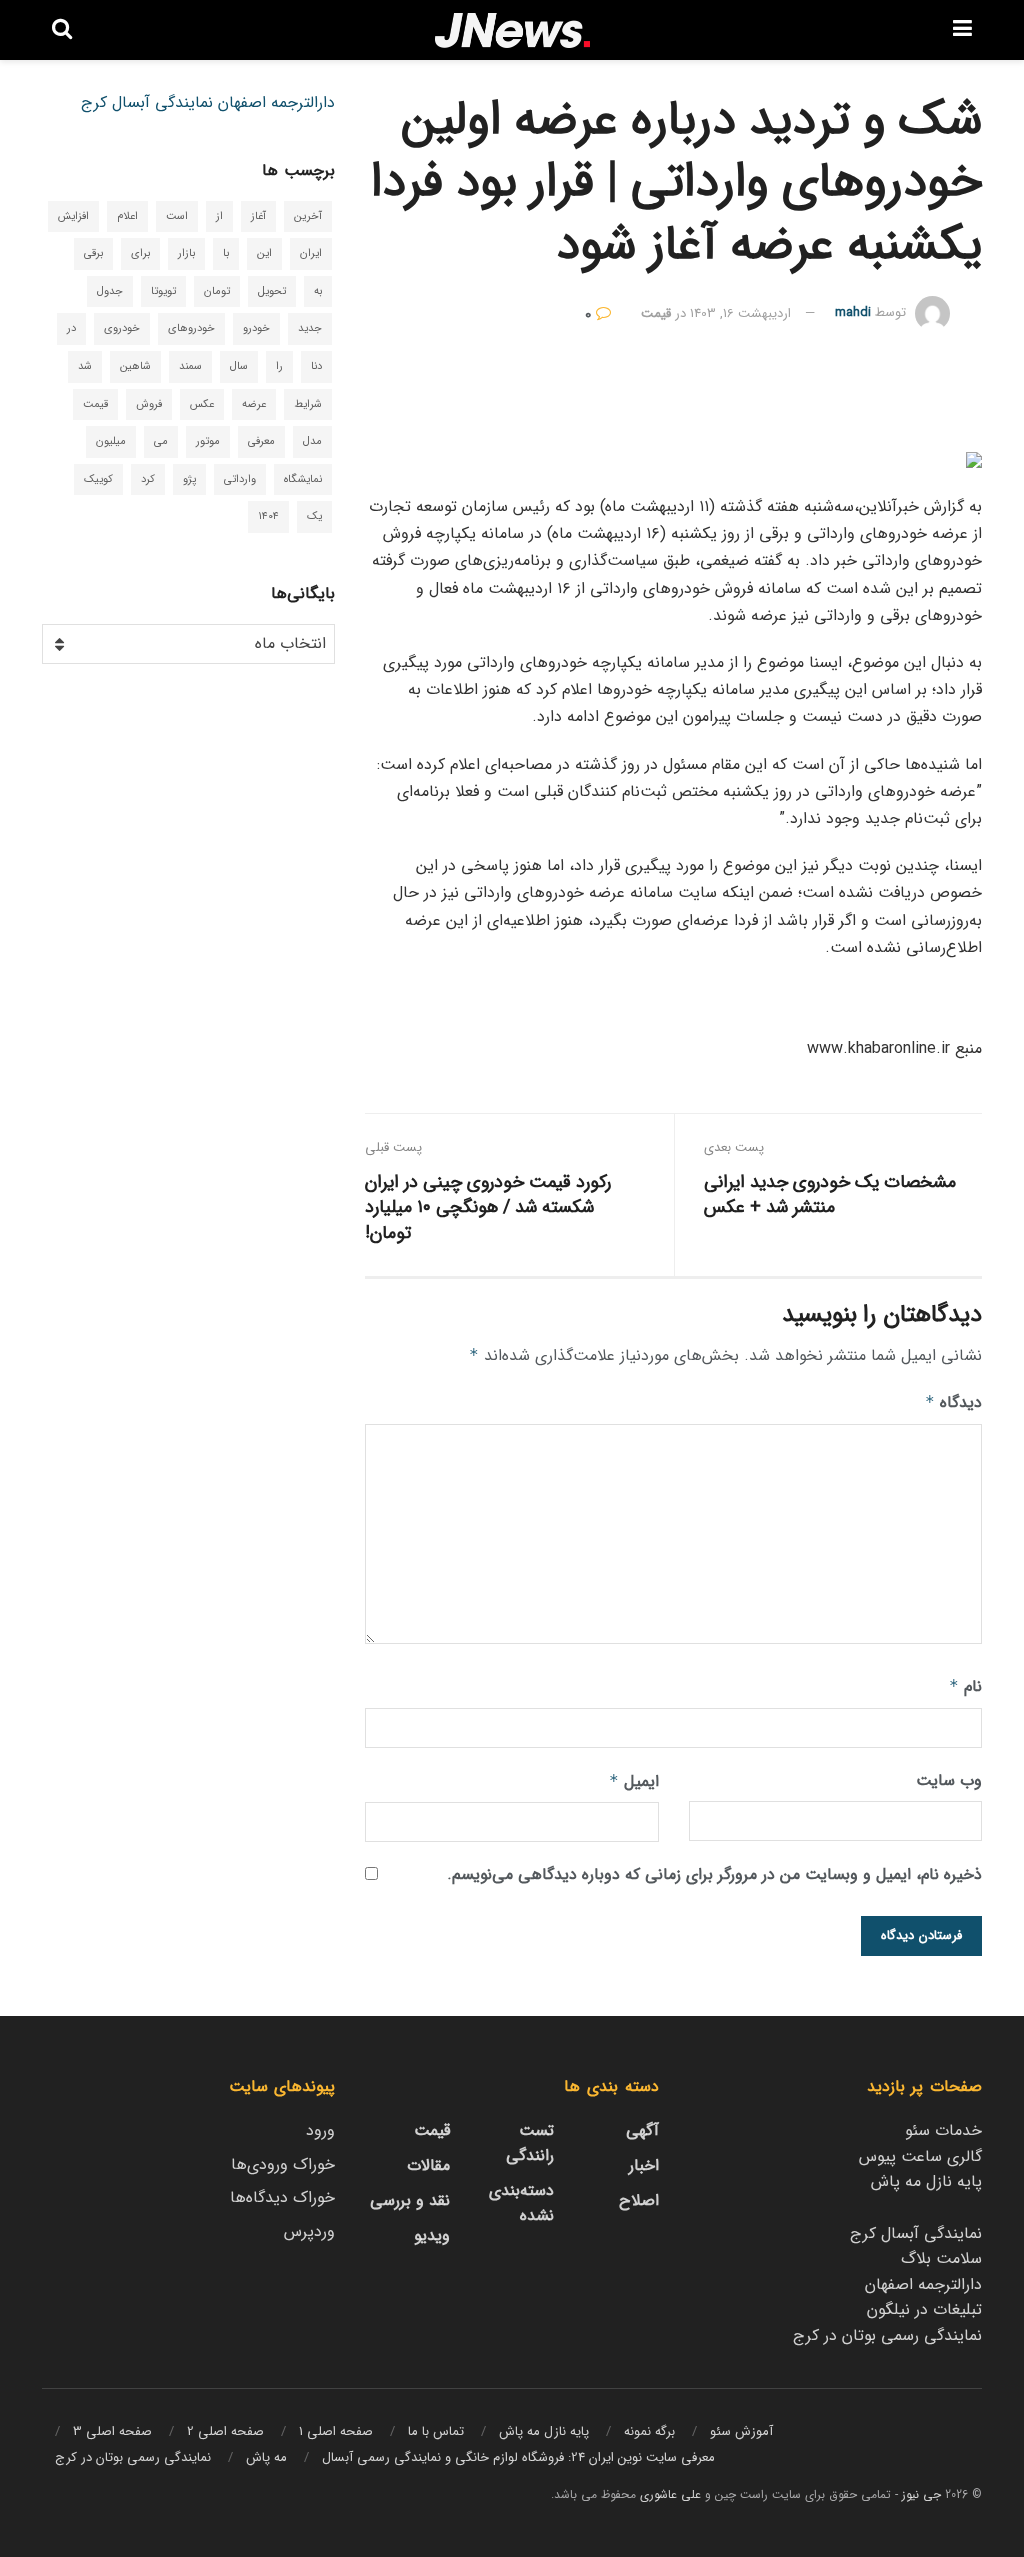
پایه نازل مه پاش (926, 2181)
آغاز (258, 216)
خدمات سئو (943, 2130)
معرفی (261, 441)
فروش (149, 404)
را (279, 366)
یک (314, 516)
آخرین (308, 216)
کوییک (98, 479)
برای (140, 253)
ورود (320, 2130)
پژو (189, 479)
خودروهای (191, 328)
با (226, 253)
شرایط (308, 404)
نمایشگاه (303, 479)
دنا (316, 366)
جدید (310, 328)
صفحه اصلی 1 (336, 2431)
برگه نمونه (649, 2431)
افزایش (73, 216)
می (161, 441)
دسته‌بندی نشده (521, 2203)
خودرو (256, 328)
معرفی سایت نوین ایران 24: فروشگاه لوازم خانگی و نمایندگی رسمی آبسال (518, 2457)
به (318, 291)
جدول (110, 291)
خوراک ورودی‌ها (283, 2164)
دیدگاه (953, 1402)
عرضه (254, 404)
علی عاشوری (670, 2494)
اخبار (644, 2165)
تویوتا (163, 291)
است (177, 216)
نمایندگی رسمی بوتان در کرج (887, 2335)
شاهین (135, 366)
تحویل (272, 291)
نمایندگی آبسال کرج (147, 102)
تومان (217, 291)
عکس (202, 404)
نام (965, 1686)
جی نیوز (921, 2494)
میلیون (111, 441)
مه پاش (266, 2457)
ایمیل (633, 1781)
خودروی (122, 328)
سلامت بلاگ (941, 2258)
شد (85, 366)
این (264, 253)
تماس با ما (436, 2431)
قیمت (656, 313)
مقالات (428, 2165)
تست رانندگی (530, 2143)
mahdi (853, 313)
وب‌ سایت (949, 1780)
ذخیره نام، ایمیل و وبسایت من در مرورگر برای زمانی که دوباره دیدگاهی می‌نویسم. (714, 1874)
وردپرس (309, 2231)
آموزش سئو (741, 2431)
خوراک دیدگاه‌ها (282, 2197)
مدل (312, 441)
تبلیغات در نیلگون (924, 2309)
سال (239, 366)
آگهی (642, 2130)
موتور (208, 441)
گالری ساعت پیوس (920, 2156)
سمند (190, 366)
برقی (93, 253)
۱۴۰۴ (268, 516)
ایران (311, 253)
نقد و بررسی (410, 2200)
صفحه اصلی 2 (225, 2431)
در (71, 328)
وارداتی (240, 479)
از (219, 216)
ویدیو (432, 2235)
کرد (148, 479)
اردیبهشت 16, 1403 (740, 313)
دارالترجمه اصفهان (276, 102)
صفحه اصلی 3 (112, 2431)
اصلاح (639, 2200)
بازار (186, 253)
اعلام (127, 216)
